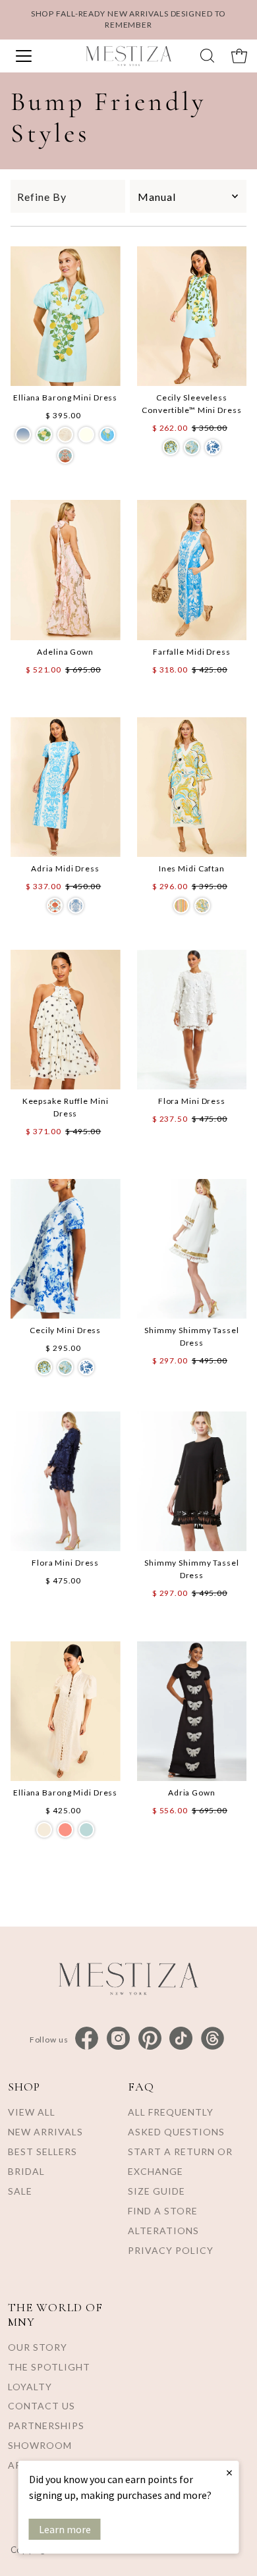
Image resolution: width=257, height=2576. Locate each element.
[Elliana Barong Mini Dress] (66, 316)
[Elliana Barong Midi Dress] (66, 1711)
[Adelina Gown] (66, 570)
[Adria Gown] (192, 1711)
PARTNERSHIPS (46, 2425)
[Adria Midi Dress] (66, 787)
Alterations (163, 2231)
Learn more (65, 2529)
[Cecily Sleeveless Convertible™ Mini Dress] (192, 316)
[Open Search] (207, 56)
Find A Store (163, 2211)
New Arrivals (45, 2132)
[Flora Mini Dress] (192, 1020)
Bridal (26, 2171)
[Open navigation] (38, 56)
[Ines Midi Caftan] (192, 787)
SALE (20, 2191)
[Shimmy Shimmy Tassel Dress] (192, 1249)
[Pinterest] (150, 2039)
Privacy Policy (171, 2250)
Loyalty (30, 2387)
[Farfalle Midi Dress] (192, 570)
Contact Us (42, 2406)
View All (32, 2112)
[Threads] (213, 2039)
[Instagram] (118, 2039)
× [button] (229, 2472)
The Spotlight (49, 2367)
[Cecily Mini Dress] (66, 1249)
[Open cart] (239, 56)
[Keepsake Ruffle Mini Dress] (66, 1020)
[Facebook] (87, 2039)
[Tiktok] (181, 2039)
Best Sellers (43, 2151)
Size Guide (157, 2191)
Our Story (38, 2347)
